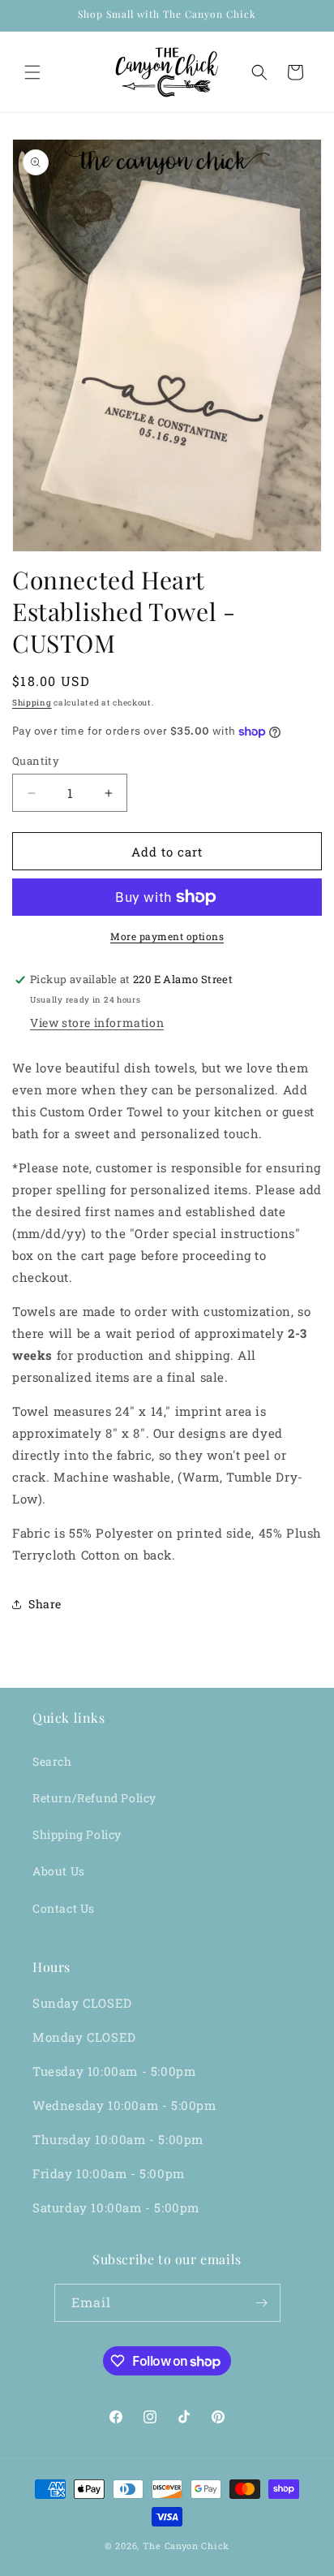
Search (52, 1761)
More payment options (167, 936)
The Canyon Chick (186, 2546)
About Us (59, 1871)
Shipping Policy (77, 1834)
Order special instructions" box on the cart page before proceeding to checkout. (156, 1255)
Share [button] (45, 1604)
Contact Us (64, 1908)
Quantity (36, 761)
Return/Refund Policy (94, 1798)
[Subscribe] (262, 2303)
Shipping (32, 703)
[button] (32, 72)
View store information (97, 1023)
